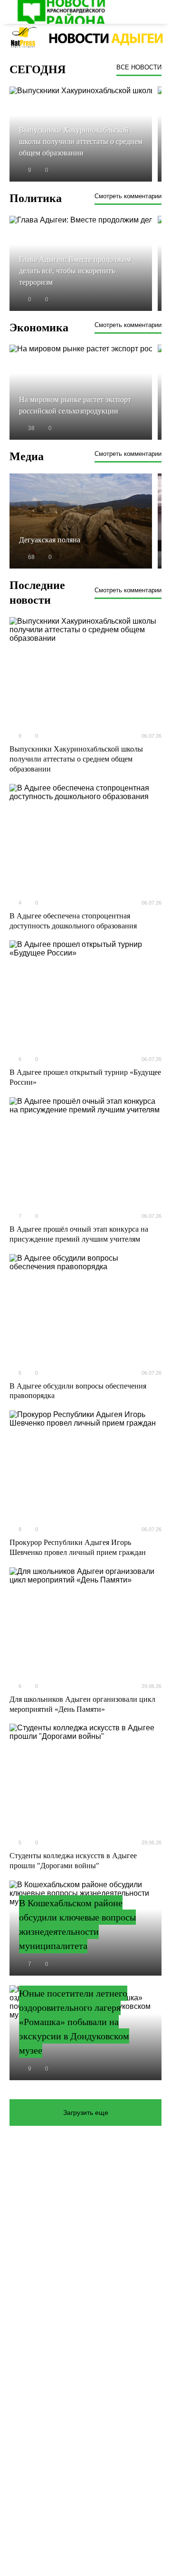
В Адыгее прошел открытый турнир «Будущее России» (85, 1077)
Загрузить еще (86, 2113)
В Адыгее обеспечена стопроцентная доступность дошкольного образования (73, 921)
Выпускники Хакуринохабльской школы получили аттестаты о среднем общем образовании (76, 759)
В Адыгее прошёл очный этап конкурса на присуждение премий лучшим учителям (79, 1234)
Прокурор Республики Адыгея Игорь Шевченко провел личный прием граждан (78, 1547)
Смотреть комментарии (128, 196)
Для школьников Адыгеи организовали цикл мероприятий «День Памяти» (82, 1704)
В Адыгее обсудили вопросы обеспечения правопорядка (78, 1391)
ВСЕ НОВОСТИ (139, 67)
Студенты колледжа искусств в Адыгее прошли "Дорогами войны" (73, 1861)
